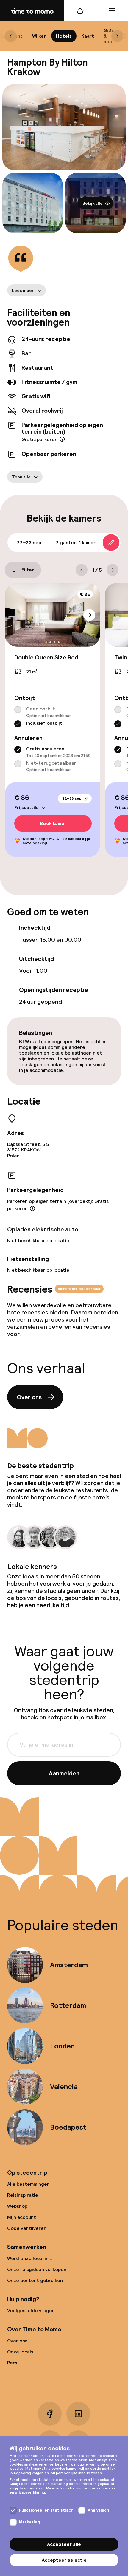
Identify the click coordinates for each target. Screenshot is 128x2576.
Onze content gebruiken (35, 2280)
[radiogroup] (52, 717)
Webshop (17, 2206)
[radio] (18, 710)
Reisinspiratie (23, 2195)
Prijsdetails (26, 807)
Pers (12, 2363)
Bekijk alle (93, 203)
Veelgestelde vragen (31, 2311)
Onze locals (20, 2352)
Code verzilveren (27, 2228)
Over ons (29, 1397)
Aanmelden (64, 1773)
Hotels (64, 36)
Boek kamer (53, 824)
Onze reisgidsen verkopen (37, 2269)
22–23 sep (72, 798)
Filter (28, 570)
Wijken (39, 36)
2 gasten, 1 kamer (76, 543)
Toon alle (21, 477)
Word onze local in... (30, 2258)
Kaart (88, 36)
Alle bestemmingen (28, 2184)
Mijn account (22, 2217)
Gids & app (109, 36)
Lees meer (23, 290)
